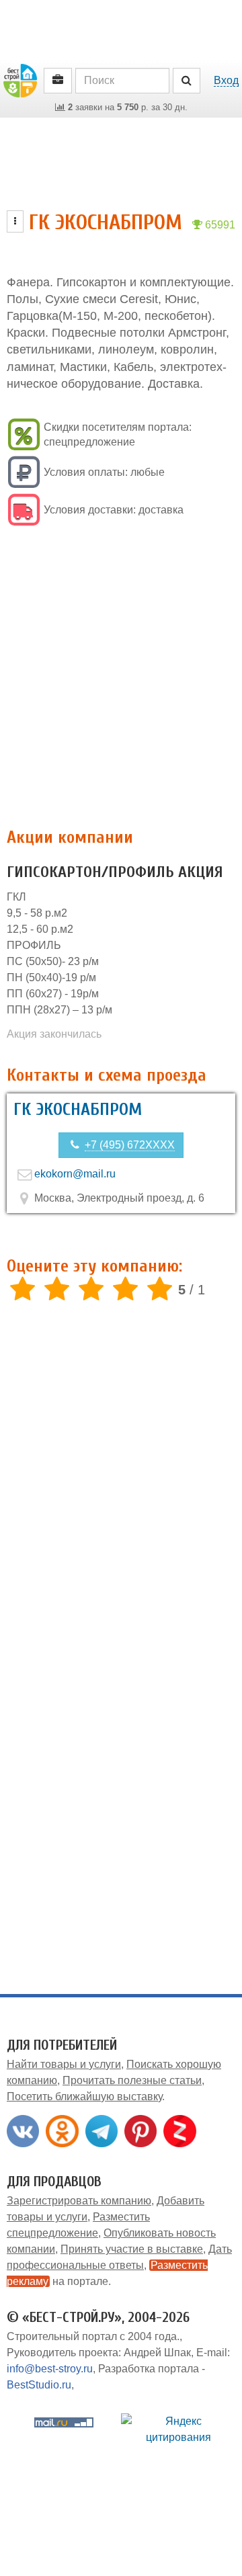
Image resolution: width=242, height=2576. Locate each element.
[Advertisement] (121, 678)
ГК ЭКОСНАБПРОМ (78, 1110)
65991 (219, 225)
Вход (226, 80)
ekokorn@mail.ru (75, 1174)
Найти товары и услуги (64, 2064)
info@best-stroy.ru (50, 2369)
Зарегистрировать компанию (79, 2201)
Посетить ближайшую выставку (84, 2096)
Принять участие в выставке (132, 2249)
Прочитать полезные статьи (132, 2080)
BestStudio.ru (39, 2385)
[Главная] (20, 80)
